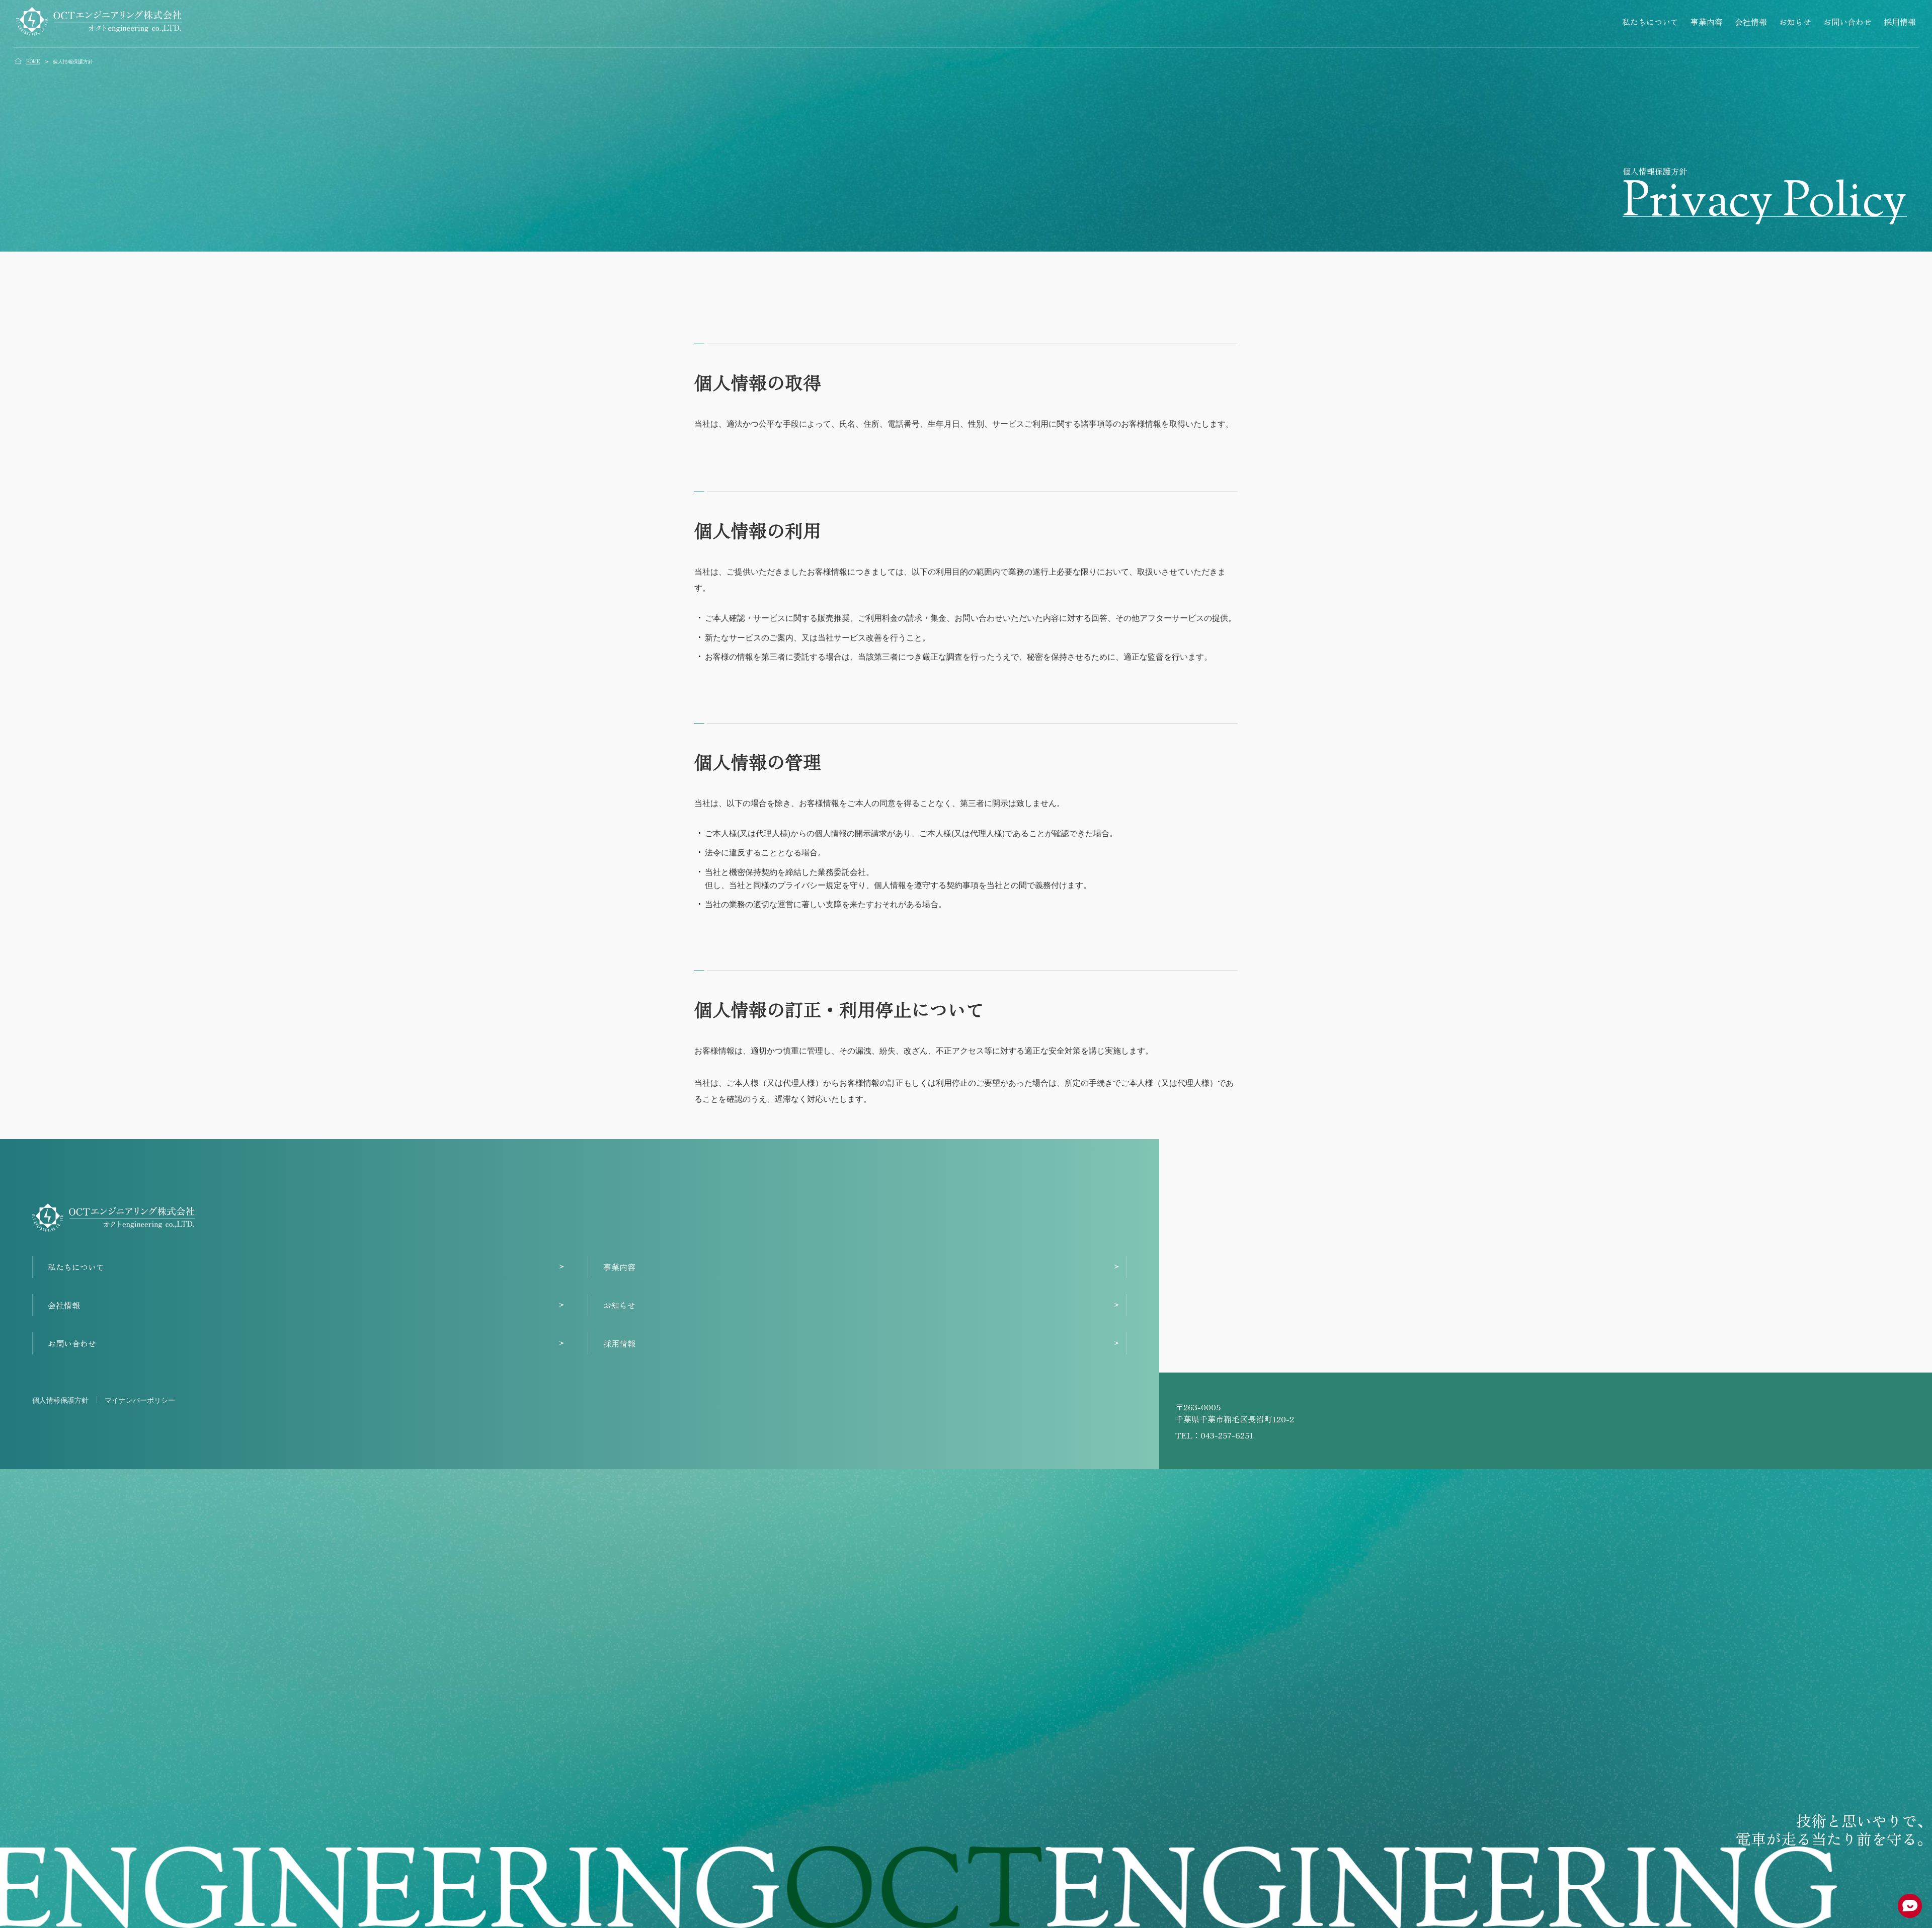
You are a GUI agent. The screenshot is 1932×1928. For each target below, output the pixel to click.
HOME (33, 61)
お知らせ (1795, 22)
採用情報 (1900, 22)
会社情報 (1751, 22)
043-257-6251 (1227, 1435)
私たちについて (1650, 22)
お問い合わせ (1847, 22)
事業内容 (1707, 22)
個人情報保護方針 (60, 1400)
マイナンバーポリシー (140, 1400)
